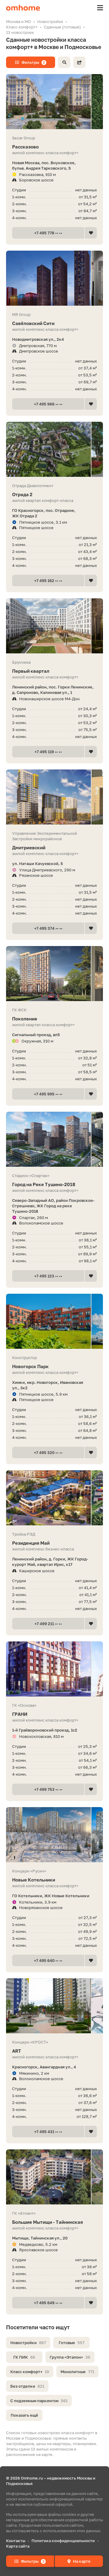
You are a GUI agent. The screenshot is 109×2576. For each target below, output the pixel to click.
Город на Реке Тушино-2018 (44, 1184)
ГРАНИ (20, 1714)
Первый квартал (31, 671)
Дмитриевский (29, 847)
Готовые (72, 2343)
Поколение (25, 1019)
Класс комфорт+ (30, 2372)
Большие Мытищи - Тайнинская (48, 2222)
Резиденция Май (31, 1543)
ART (17, 2051)
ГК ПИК (24, 2357)
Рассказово (25, 147)
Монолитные (77, 2372)
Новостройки (28, 2343)
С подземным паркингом (39, 2401)
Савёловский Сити (33, 323)
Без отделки (27, 2386)
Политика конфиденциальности (63, 2541)
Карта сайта (18, 2546)
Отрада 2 (22, 494)
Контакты (16, 2541)
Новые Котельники (34, 1880)
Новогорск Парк (30, 1366)
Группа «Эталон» (70, 2357)
